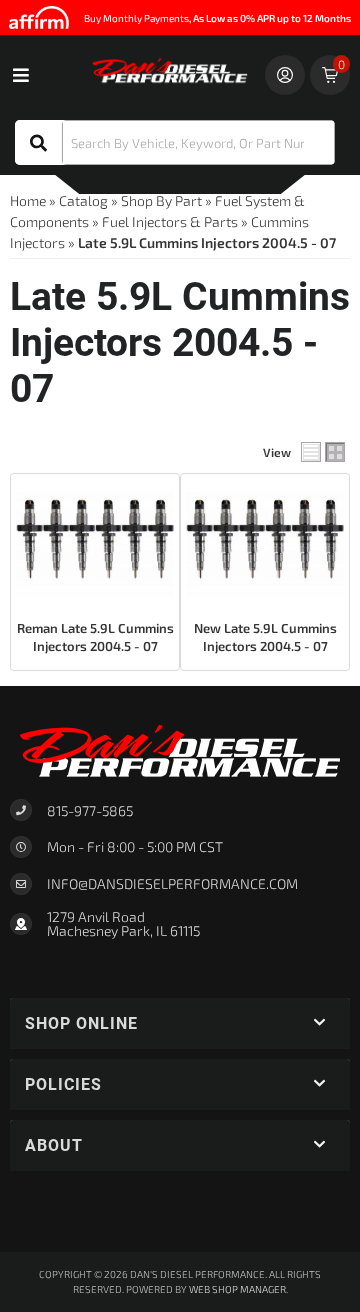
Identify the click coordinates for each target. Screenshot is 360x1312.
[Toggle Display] (323, 452)
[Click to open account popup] (285, 75)
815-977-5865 (90, 810)
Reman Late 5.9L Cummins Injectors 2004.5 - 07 (95, 637)
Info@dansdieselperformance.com (172, 884)
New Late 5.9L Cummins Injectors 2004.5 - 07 (265, 637)
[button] (175, 142)
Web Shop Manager (237, 1289)
